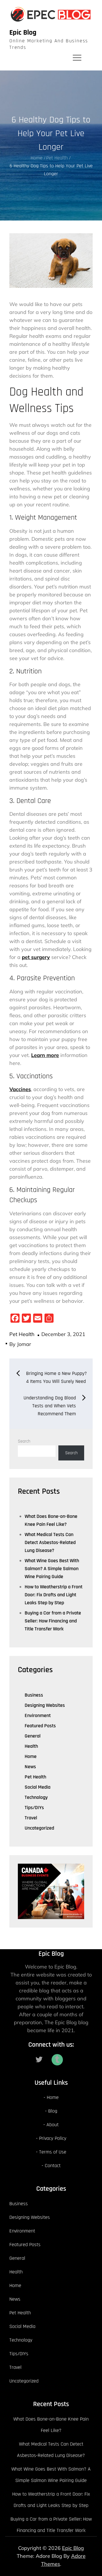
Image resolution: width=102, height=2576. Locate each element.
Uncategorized (39, 1828)
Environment (38, 1715)
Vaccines (20, 1089)
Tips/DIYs (34, 1808)
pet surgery (36, 957)
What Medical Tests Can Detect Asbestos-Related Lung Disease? (50, 1542)
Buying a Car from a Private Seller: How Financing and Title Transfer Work (53, 1621)
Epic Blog (23, 33)
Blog (53, 2111)
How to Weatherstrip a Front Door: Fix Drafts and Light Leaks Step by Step (54, 1595)
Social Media (38, 1787)
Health (31, 1746)
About (53, 2125)
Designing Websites (45, 1705)
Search (24, 1441)
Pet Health (22, 1334)
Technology (36, 1797)
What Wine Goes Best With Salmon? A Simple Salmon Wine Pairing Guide (52, 1569)
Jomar (24, 1344)
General (33, 1736)
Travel (31, 1818)
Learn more (45, 1055)
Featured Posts (40, 1726)
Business (34, 1695)
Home (31, 1756)
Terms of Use (53, 2152)
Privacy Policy (53, 2138)
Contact (53, 2166)
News (30, 1767)
